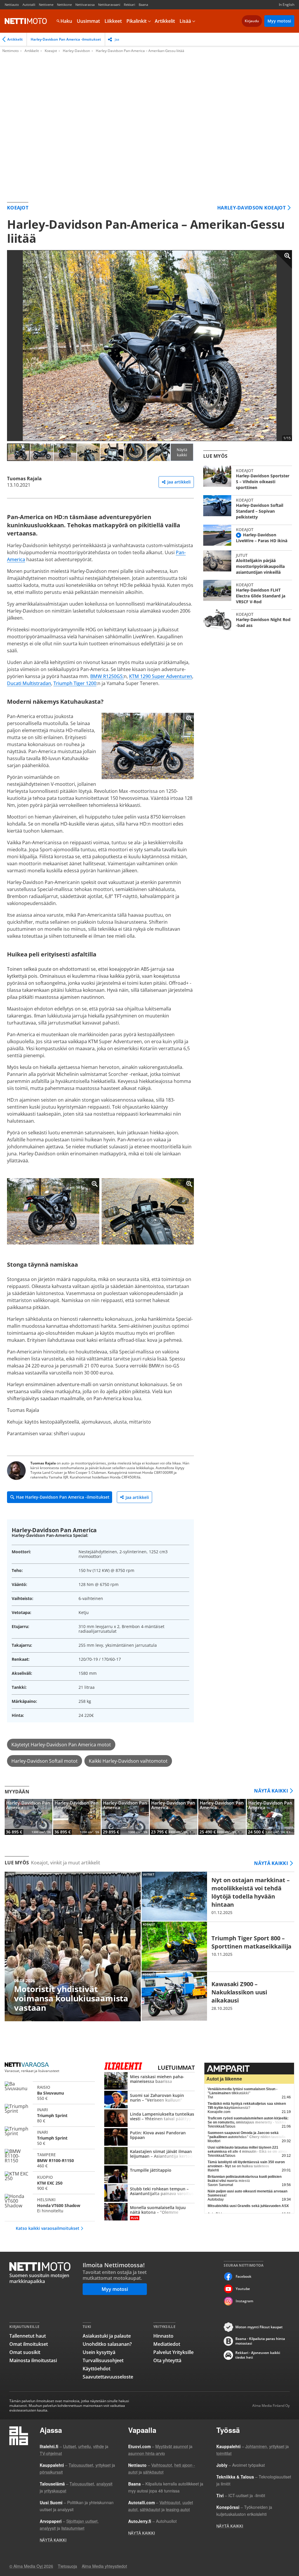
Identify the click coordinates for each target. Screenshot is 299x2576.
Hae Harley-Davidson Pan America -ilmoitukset (63, 1497)
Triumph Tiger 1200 (75, 683)
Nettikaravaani (109, 5)
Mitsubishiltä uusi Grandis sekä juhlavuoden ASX (248, 2206)
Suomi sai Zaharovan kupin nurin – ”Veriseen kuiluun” (149, 2100)
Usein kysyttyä (99, 2352)
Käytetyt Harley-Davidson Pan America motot (61, 1745)
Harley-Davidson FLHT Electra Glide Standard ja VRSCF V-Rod (248, 592)
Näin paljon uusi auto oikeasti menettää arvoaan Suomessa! (247, 2193)
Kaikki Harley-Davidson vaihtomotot (128, 1761)
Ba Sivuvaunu (50, 2092)
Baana (143, 5)
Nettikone (64, 5)
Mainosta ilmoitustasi (33, 2360)
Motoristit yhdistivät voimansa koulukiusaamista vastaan (73, 1947)
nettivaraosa (27, 2065)
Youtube (243, 2289)
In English (287, 5)
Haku (66, 21)
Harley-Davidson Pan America (28, 1817)
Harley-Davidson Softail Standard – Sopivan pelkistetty (248, 508)
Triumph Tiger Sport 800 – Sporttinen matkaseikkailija (218, 1946)
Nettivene (46, 5)
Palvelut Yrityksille (173, 2352)
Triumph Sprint (50, 2114)
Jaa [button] (117, 39)
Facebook (244, 2276)
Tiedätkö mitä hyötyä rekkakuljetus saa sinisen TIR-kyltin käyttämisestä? (247, 2106)
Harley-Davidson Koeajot (251, 208)
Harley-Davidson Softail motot (45, 1761)
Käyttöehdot (97, 2369)
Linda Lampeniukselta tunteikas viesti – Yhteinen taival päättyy (149, 2119)
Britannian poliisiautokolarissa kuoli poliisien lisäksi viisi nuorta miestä (245, 2179)
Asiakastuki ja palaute (107, 2336)
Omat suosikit (25, 2352)
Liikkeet (113, 21)
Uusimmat (88, 21)
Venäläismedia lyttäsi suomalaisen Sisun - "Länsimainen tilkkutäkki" (242, 2091)
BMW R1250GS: (107, 676)
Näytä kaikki (182, 452)
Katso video (239, 535)
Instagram (244, 2301)
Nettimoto (26, 21)
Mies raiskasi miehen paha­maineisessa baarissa (149, 2081)
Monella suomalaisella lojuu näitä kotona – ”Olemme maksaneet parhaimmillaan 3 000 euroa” (149, 2212)
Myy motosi (279, 21)
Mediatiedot (167, 2344)
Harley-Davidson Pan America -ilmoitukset (66, 39)
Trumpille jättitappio (149, 2175)
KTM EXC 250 (50, 2182)
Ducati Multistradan (29, 683)
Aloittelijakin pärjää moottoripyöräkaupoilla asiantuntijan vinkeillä (248, 563)
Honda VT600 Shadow (50, 2204)
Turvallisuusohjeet (103, 2360)
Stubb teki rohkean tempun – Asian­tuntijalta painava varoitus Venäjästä (149, 2194)
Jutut (242, 555)
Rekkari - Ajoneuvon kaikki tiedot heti (258, 2355)
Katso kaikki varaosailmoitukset (48, 2228)
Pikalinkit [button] (137, 21)
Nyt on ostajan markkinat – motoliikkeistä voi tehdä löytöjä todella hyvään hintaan (218, 1896)
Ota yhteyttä (167, 2360)
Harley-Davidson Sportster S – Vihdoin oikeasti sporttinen (248, 478)
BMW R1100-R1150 (50, 2159)
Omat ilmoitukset (29, 2344)
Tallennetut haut (28, 2336)
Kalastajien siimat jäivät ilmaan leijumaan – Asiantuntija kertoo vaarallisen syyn (149, 2156)
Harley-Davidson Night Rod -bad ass (248, 620)
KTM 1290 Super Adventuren (161, 676)
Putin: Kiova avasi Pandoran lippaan (149, 2138)
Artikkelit (165, 21)
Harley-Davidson (76, 51)
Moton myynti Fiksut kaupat (259, 2327)
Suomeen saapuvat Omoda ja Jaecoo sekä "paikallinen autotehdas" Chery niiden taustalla (247, 2135)
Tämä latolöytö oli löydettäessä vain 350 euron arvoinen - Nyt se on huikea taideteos (246, 2164)
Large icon (283, 259)
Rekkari (129, 5)
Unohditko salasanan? (107, 2344)
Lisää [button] (185, 21)
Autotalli (29, 5)
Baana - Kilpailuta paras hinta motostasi (260, 2341)
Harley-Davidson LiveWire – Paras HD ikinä (248, 535)
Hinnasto (163, 2336)
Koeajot (51, 51)
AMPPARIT (249, 2069)
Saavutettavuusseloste (108, 2377)
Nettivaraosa (85, 5)
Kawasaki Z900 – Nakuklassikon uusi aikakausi (218, 1996)
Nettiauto (12, 5)
